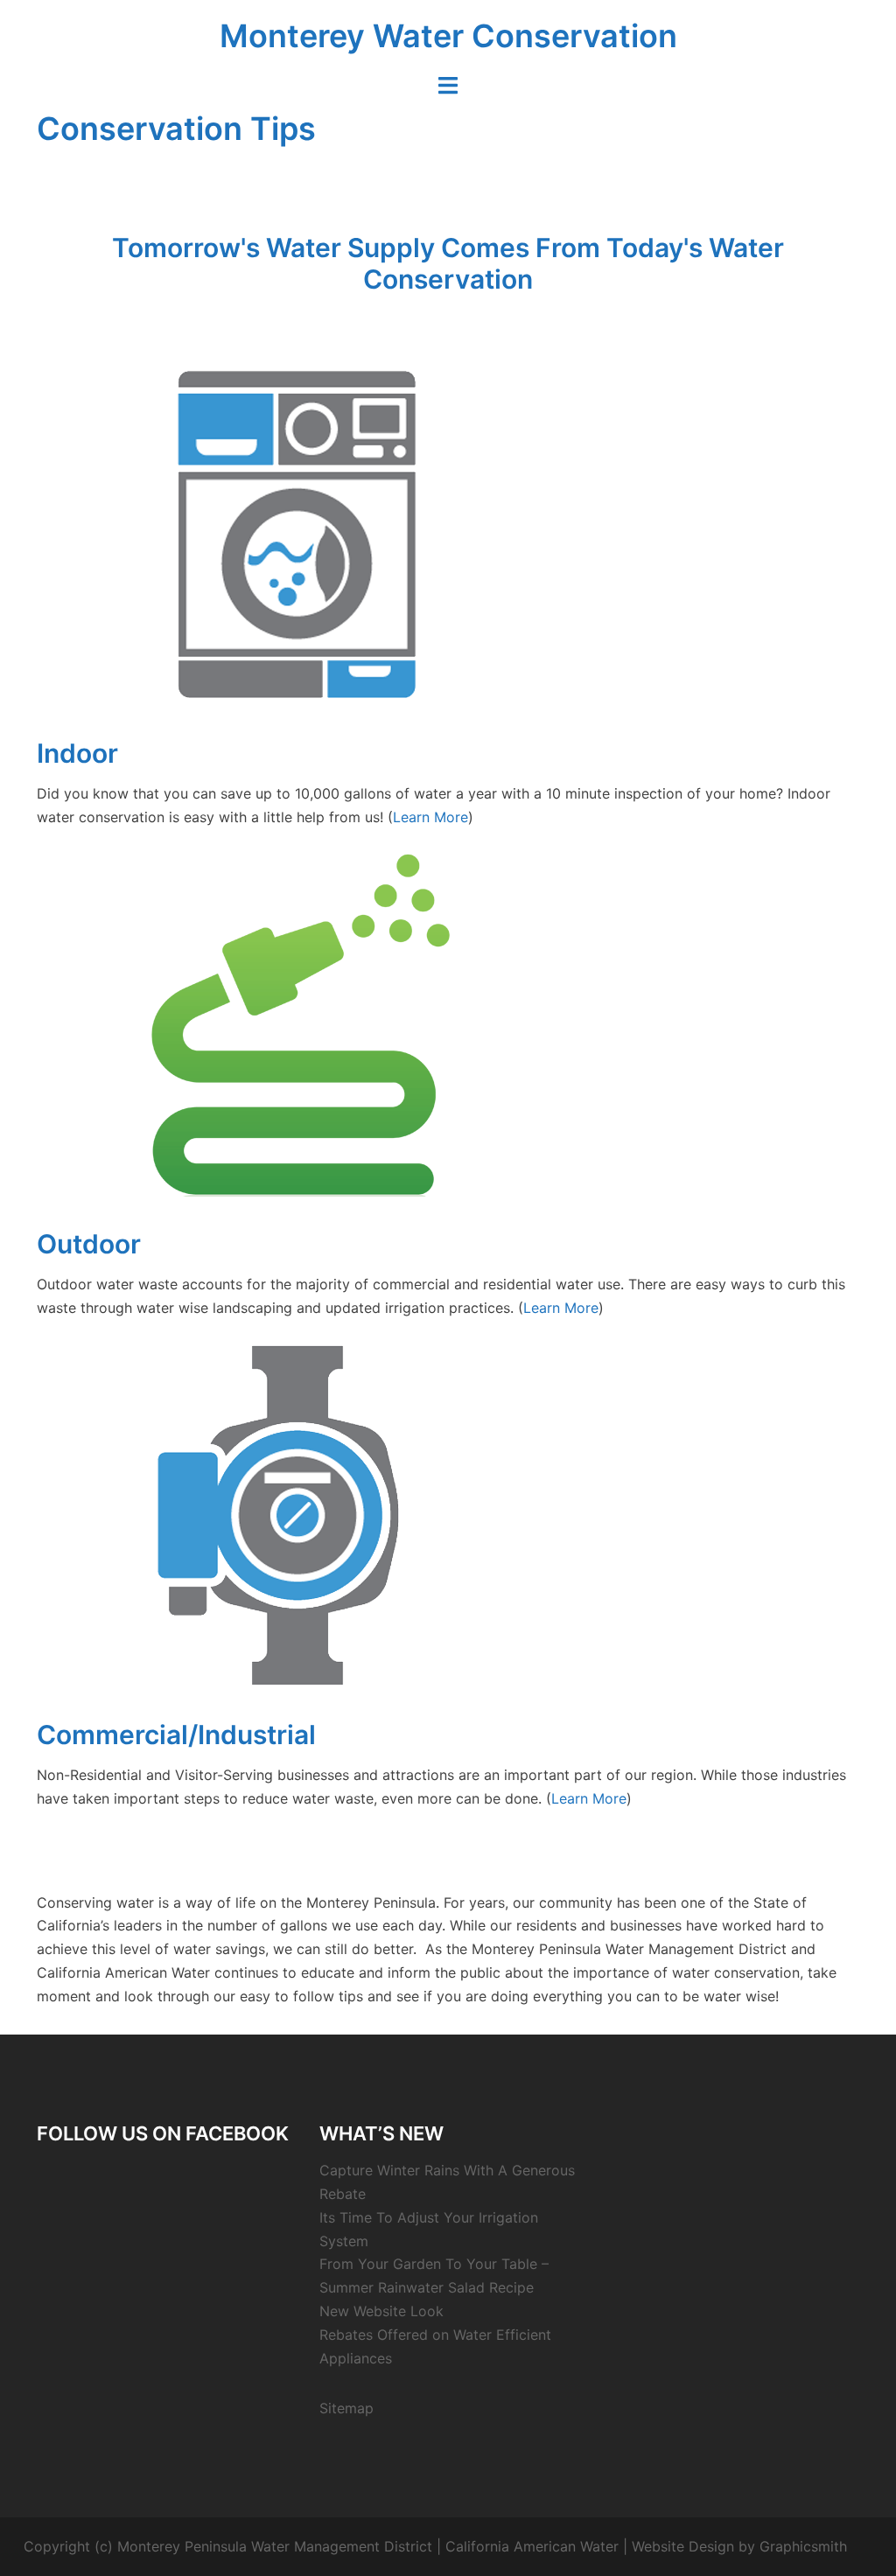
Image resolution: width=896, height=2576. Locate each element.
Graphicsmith (803, 2546)
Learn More (430, 817)
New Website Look (381, 2311)
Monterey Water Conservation (448, 36)
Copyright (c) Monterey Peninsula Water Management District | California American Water (321, 2546)
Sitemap (346, 2408)
